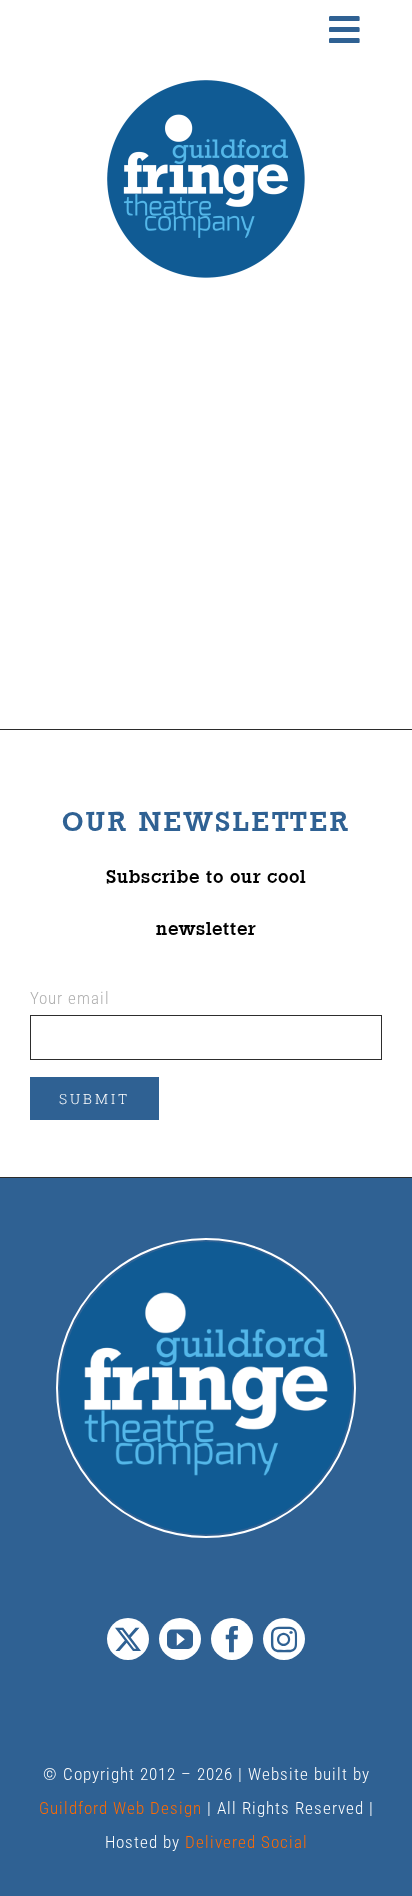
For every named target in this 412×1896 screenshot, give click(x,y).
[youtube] (180, 1639)
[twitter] (128, 1639)
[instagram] (284, 1639)
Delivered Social (246, 1842)
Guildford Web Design (120, 1808)
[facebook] (232, 1639)
